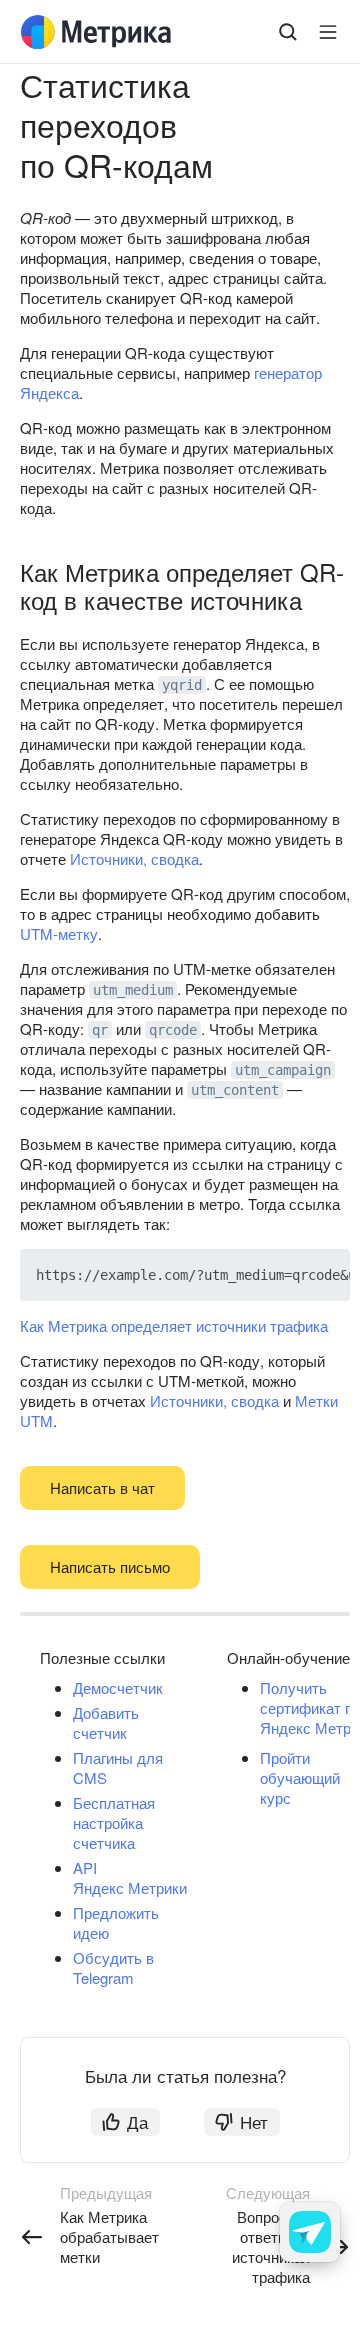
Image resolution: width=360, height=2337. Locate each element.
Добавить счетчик (106, 1722)
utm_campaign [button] (283, 1070)
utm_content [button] (235, 1090)
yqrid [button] (182, 685)
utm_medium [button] (133, 990)
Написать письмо (110, 1566)
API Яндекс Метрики (130, 1877)
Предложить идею (116, 1922)
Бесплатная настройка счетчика (114, 1822)
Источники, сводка (134, 858)
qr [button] (100, 1030)
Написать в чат (102, 1487)
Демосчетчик (118, 1687)
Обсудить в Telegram (113, 1967)
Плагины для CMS (118, 1767)
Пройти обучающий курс (300, 1777)
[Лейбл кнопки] (328, 32)
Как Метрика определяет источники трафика (174, 1325)
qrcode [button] (173, 1030)
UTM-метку (59, 933)
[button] (288, 1275)
